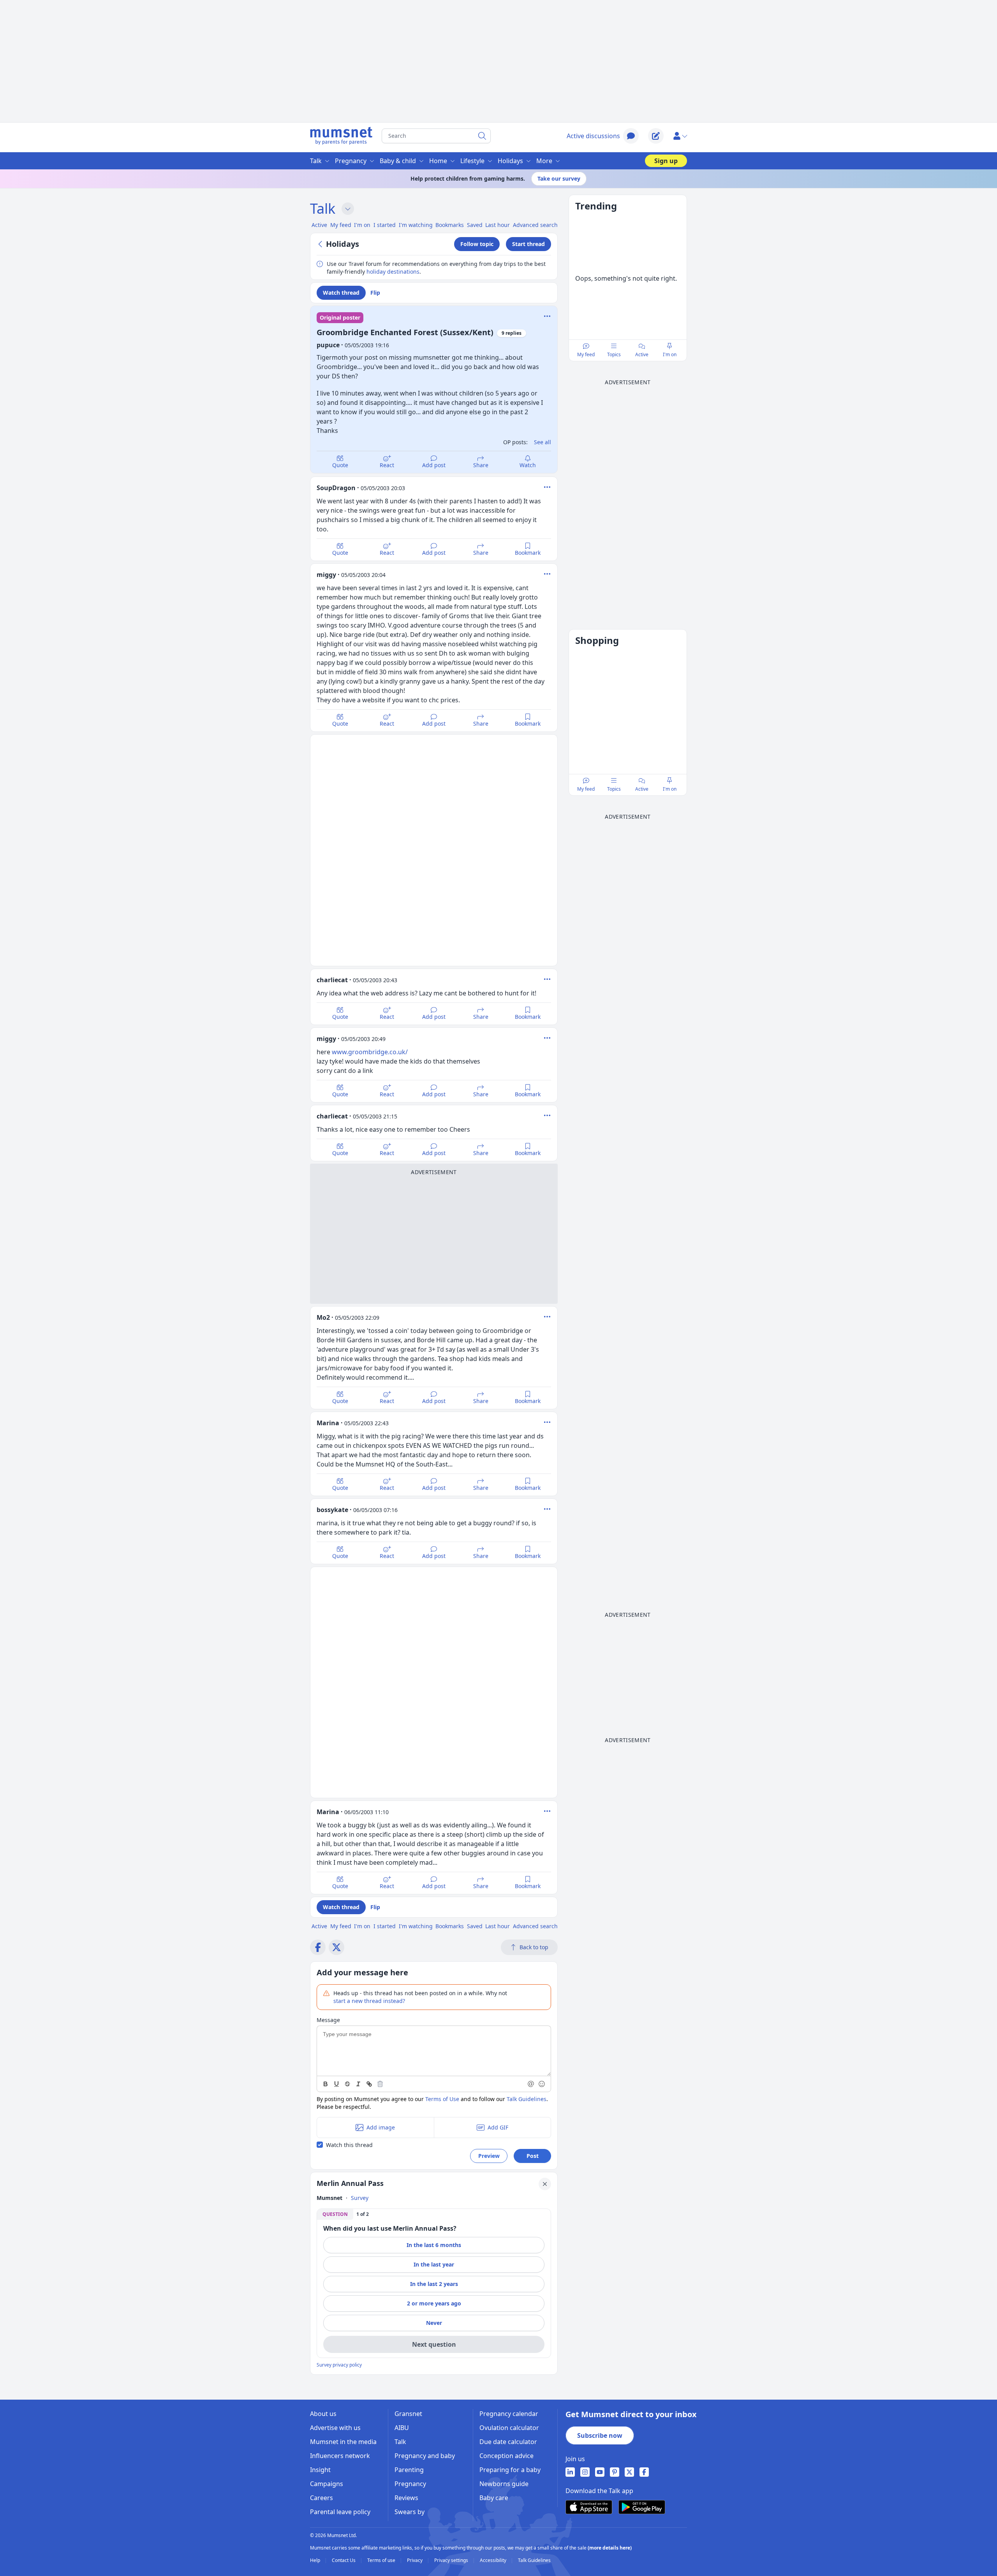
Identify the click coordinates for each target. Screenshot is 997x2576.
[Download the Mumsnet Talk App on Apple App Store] (589, 2507)
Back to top (534, 1947)
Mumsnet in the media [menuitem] (343, 2442)
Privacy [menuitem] (415, 2560)
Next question (434, 2344)
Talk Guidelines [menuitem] (534, 2560)
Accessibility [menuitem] (494, 2560)
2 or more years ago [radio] (434, 2303)
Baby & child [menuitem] (398, 161)
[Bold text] (326, 2084)
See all (543, 442)
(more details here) (610, 2548)
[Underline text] (336, 2084)
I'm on (670, 354)
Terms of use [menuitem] (382, 2560)
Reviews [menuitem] (406, 2498)
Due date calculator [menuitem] (508, 2442)
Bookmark (528, 553)
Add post (434, 465)
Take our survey (559, 178)
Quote (340, 465)
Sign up (666, 161)
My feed (586, 354)
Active (642, 354)
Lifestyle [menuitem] (472, 161)
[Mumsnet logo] (341, 136)
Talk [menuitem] (316, 161)
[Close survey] (545, 2184)
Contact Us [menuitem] (344, 2560)
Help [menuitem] (316, 2560)
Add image (381, 2127)
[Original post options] (547, 316)
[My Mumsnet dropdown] (680, 136)
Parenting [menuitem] (409, 2470)
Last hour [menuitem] (498, 225)
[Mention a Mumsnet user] (531, 2084)
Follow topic (477, 244)
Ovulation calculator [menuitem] (509, 2428)
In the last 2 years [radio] (434, 2284)
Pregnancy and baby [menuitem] (425, 2456)
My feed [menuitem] (341, 225)
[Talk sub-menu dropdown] (348, 209)
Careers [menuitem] (321, 2498)
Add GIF (498, 2127)
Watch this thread (349, 2145)
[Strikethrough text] (347, 2084)
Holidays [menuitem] (510, 161)
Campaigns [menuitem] (327, 2484)
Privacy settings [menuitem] (452, 2560)
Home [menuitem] (438, 161)
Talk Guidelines (527, 2099)
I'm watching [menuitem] (416, 225)
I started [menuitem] (385, 225)
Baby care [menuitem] (494, 2498)
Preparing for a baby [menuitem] (510, 2470)
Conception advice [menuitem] (506, 2456)
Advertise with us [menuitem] (335, 2428)
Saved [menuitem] (475, 225)
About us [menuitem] (323, 2414)
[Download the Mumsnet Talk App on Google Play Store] (642, 2507)
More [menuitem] (544, 161)
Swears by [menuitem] (410, 2512)
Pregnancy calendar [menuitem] (509, 2414)
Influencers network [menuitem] (340, 2456)
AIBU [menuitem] (402, 2428)
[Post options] (547, 487)
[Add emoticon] (542, 2084)
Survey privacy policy (339, 2365)
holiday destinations (393, 272)
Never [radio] (434, 2323)
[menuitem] (570, 2472)
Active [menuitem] (319, 225)
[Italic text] (358, 2084)
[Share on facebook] (318, 1947)
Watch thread (341, 293)
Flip (375, 293)
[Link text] (369, 2084)
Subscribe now (600, 2435)
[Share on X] (336, 1947)
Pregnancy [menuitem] (351, 161)
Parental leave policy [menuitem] (340, 2512)
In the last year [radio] (434, 2264)
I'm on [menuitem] (362, 225)
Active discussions (593, 136)
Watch (528, 465)
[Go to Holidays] (321, 244)
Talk (323, 208)
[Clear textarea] (380, 2084)
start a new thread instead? (369, 2001)
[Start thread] (656, 136)
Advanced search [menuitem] (535, 225)
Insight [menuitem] (320, 2470)
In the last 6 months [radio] (434, 2245)
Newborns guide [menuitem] (504, 2484)
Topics (614, 354)
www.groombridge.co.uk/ (370, 1052)
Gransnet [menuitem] (408, 2414)
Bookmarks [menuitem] (450, 225)
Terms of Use (442, 2099)
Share (481, 465)
